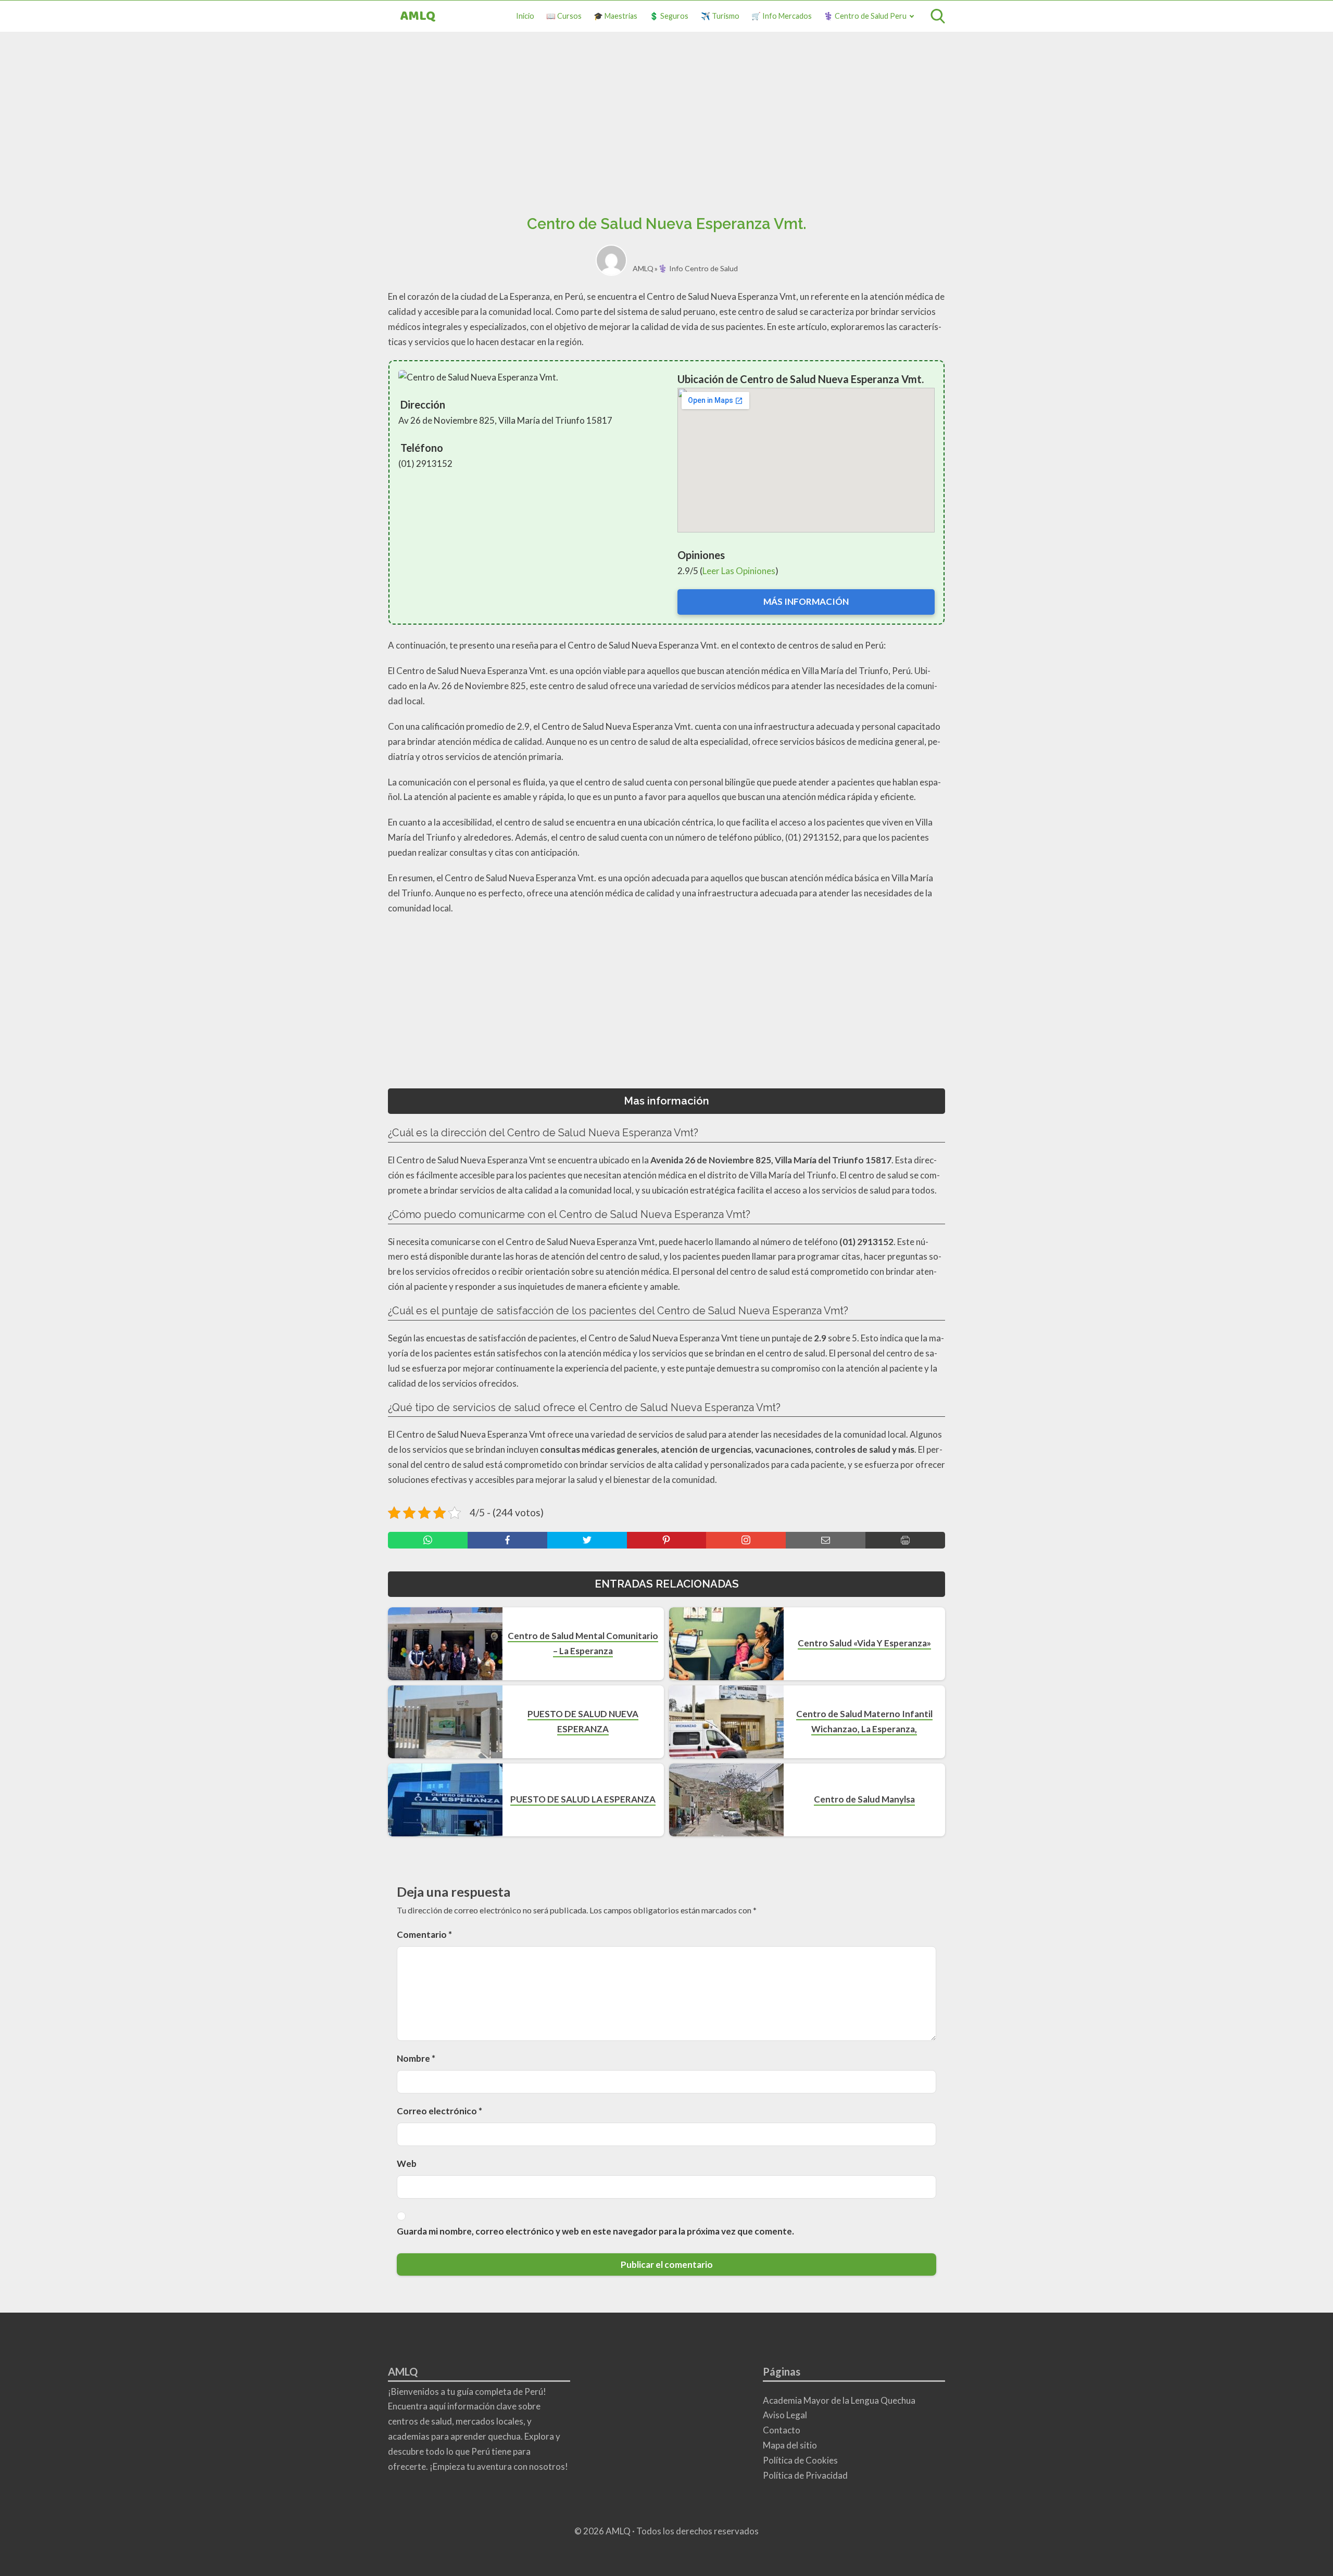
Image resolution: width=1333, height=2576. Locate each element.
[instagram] (746, 1540)
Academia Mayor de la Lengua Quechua (839, 2400)
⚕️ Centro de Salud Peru (865, 16)
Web (407, 2163)
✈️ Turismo (720, 16)
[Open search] (938, 16)
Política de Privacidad (805, 2475)
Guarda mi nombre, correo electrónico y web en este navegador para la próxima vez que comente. (595, 2231)
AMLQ (418, 16)
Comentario (424, 1934)
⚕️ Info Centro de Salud (698, 268)
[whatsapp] (428, 1540)
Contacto (782, 2430)
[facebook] (507, 1540)
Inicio (525, 16)
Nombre (416, 2058)
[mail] (826, 1540)
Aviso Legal (785, 2415)
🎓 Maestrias (615, 16)
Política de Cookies (800, 2460)
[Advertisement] (666, 127)
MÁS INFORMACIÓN (806, 601)
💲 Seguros (669, 16)
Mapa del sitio (790, 2445)
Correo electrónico (439, 2111)
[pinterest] (667, 1540)
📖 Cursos (564, 16)
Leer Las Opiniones (739, 571)
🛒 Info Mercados (782, 16)
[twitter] (587, 1540)
